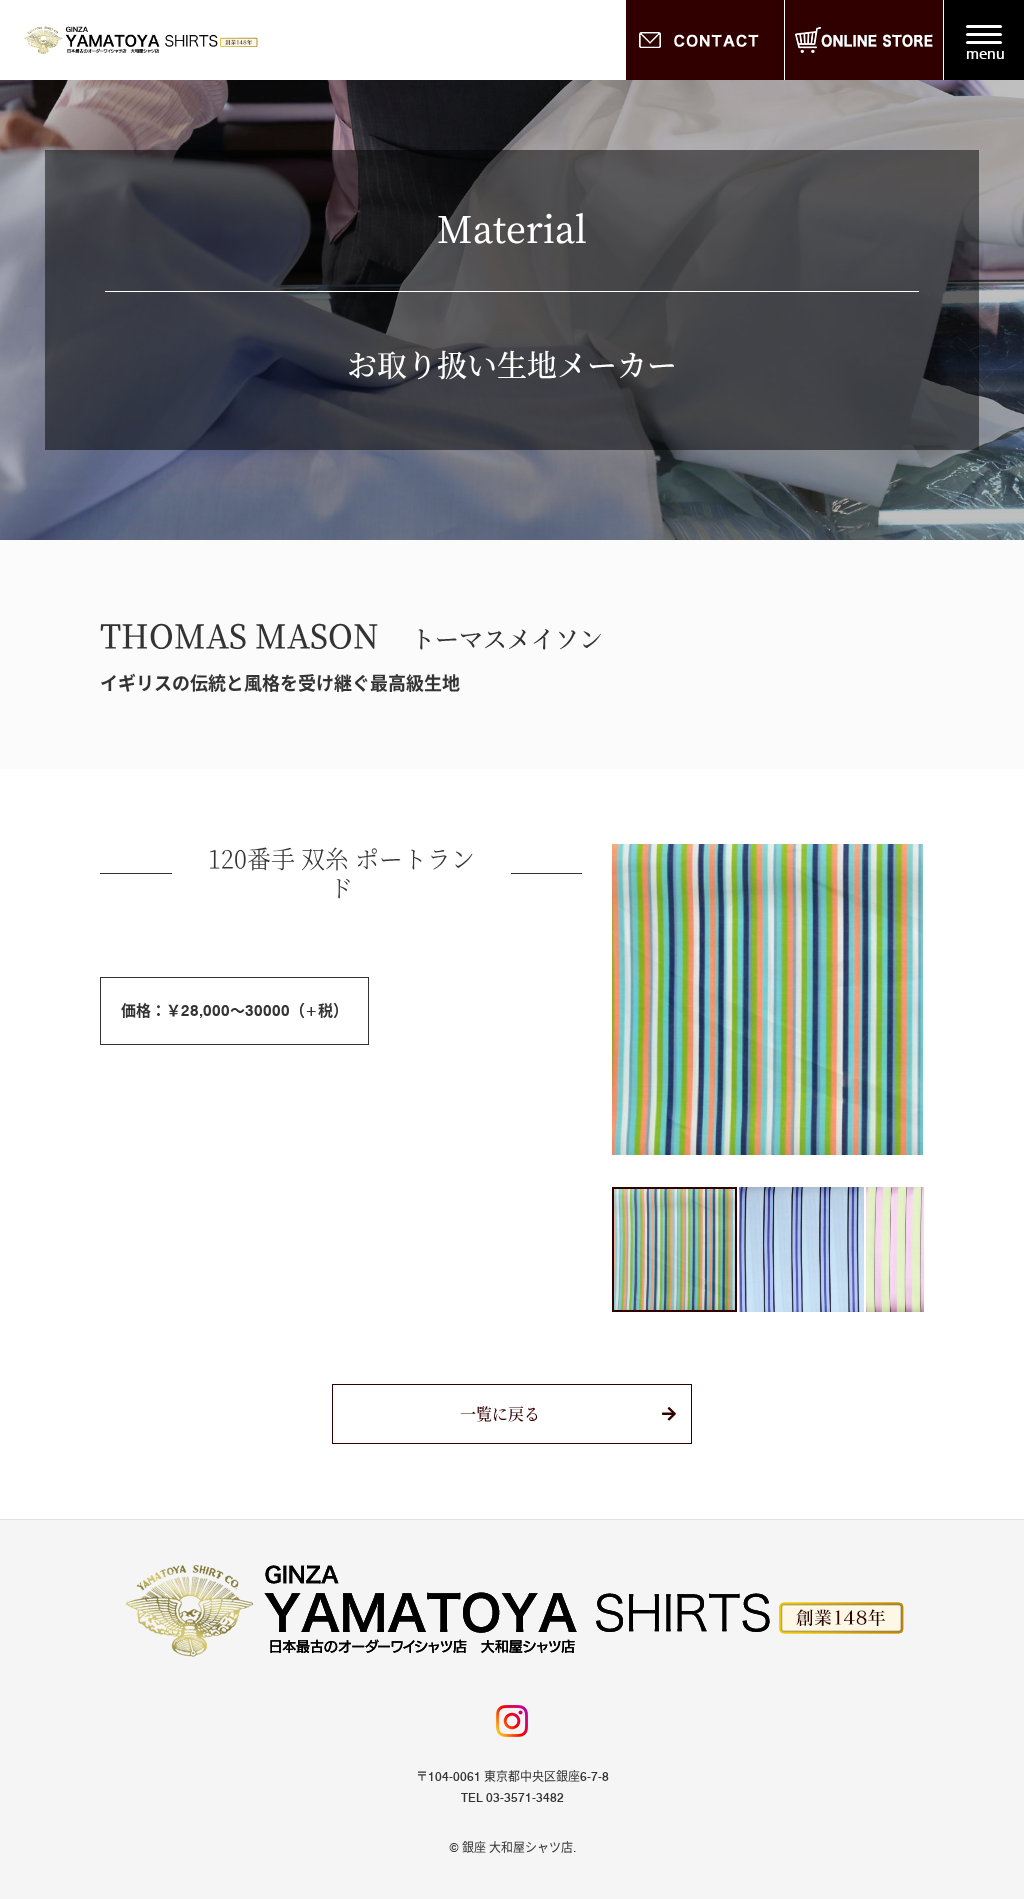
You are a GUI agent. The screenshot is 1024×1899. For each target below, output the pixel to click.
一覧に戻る (500, 1413)
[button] (630, 1000)
